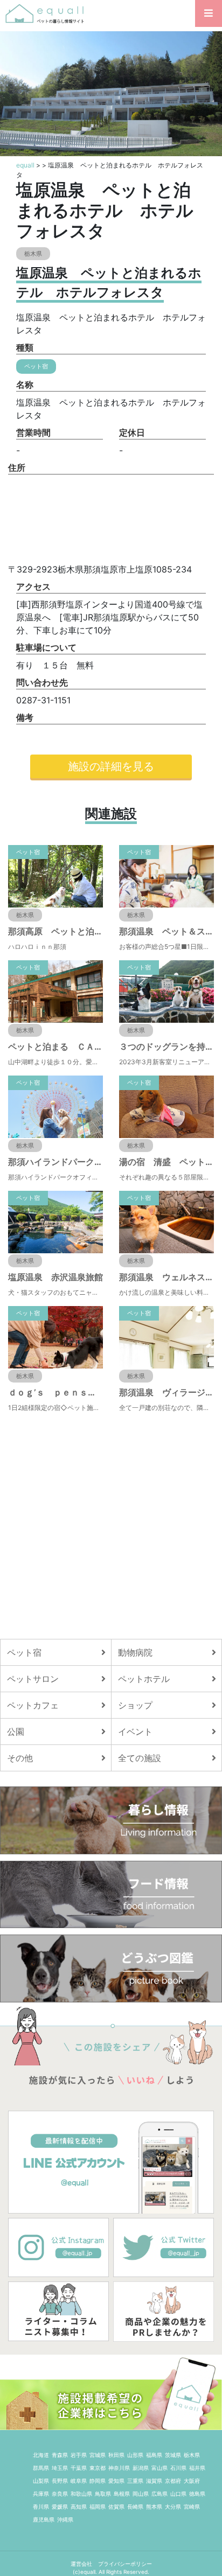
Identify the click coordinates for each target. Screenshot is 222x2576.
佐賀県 (116, 2507)
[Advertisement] (111, 1526)
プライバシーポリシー (125, 2564)
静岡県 (98, 2481)
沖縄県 (65, 2519)
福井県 (197, 2468)
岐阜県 (79, 2481)
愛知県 (116, 2481)
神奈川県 (119, 2468)
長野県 (60, 2481)
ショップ (135, 1705)
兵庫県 (41, 2494)
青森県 (60, 2455)
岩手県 (79, 2455)
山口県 (178, 2494)
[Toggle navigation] (209, 13)
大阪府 (192, 2481)
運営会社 (82, 2564)
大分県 (173, 2507)
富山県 (159, 2468)
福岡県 (98, 2507)
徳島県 (197, 2494)
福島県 (154, 2455)
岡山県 (141, 2494)
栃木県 (192, 2455)
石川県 (178, 2468)
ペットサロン (33, 1679)
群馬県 (41, 2468)
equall (25, 165)
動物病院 (135, 1652)
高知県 (79, 2507)
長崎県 (135, 2507)
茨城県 (173, 2455)
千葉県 (79, 2468)
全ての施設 (140, 1758)
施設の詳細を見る (111, 766)
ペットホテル (144, 1679)
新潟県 (141, 2468)
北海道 (41, 2455)
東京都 (98, 2468)
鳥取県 (103, 2494)
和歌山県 (81, 2494)
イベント (135, 1732)
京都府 (173, 2481)
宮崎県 (192, 2507)
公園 (16, 1732)
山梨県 (41, 2481)
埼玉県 (60, 2468)
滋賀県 (154, 2481)
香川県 (41, 2507)
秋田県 (116, 2455)
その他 (20, 1758)
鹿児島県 (44, 2519)
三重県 (135, 2481)
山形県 (135, 2455)
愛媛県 (60, 2507)
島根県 (122, 2494)
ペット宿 (24, 1652)
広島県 (159, 2494)
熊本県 (154, 2507)
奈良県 (60, 2494)
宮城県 (98, 2455)
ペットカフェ (33, 1705)
